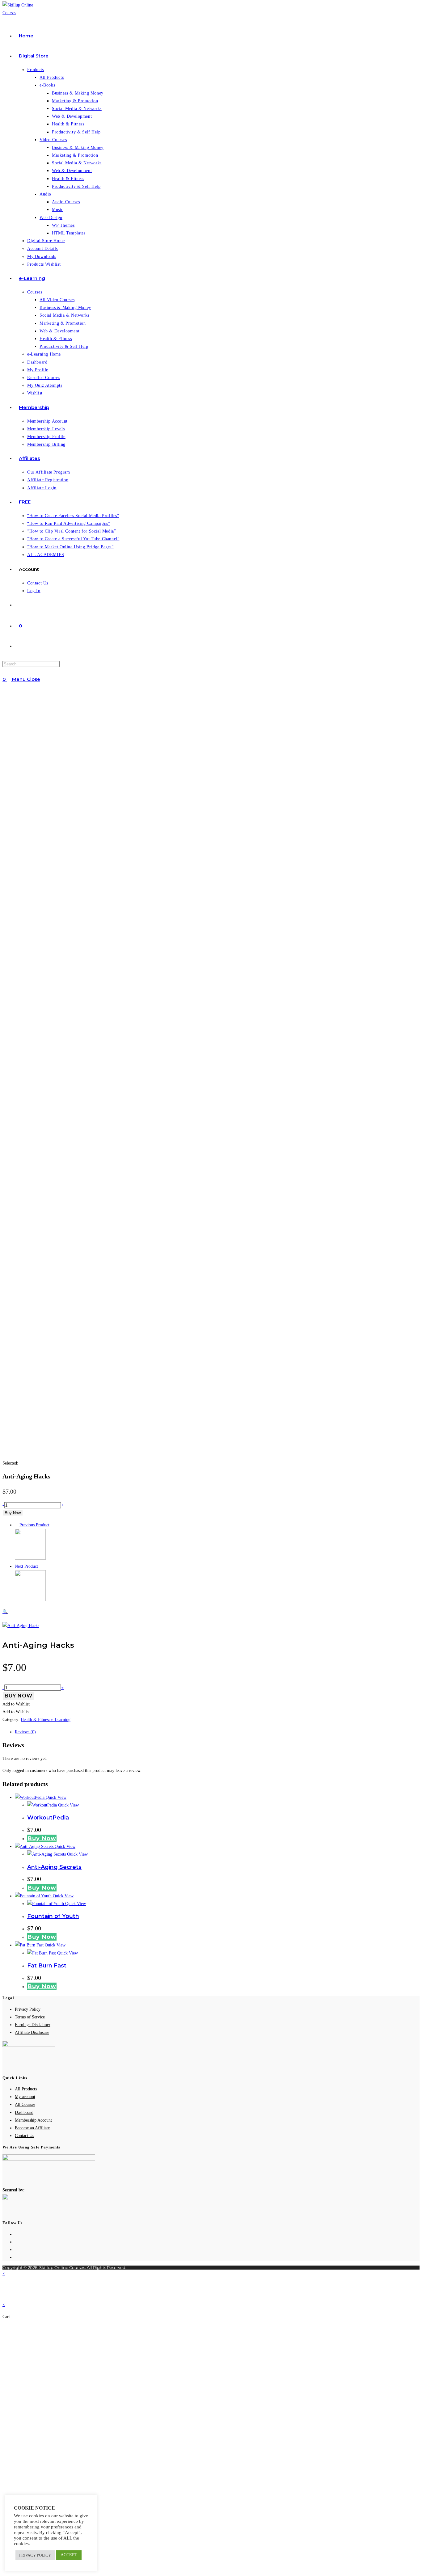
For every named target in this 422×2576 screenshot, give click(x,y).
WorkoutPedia (48, 1818)
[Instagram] (17, 2250)
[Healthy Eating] (30, 1600)
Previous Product (34, 1525)
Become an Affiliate (32, 2128)
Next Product (26, 1566)
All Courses (25, 2104)
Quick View (55, 1797)
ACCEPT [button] (69, 2555)
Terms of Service (30, 2017)
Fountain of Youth (53, 1916)
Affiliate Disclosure (32, 2032)
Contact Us (24, 2136)
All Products (26, 2089)
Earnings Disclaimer (33, 2025)
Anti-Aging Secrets (54, 1867)
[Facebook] (17, 2242)
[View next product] (41, 1566)
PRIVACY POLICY (35, 2555)
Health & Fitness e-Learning (46, 1720)
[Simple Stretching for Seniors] (30, 1558)
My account (25, 2097)
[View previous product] (17, 1525)
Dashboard (24, 2112)
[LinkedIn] (17, 2257)
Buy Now (13, 1513)
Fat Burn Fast (47, 1966)
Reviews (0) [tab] (25, 1732)
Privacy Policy (28, 2009)
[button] (107, 1612)
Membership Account (33, 2120)
